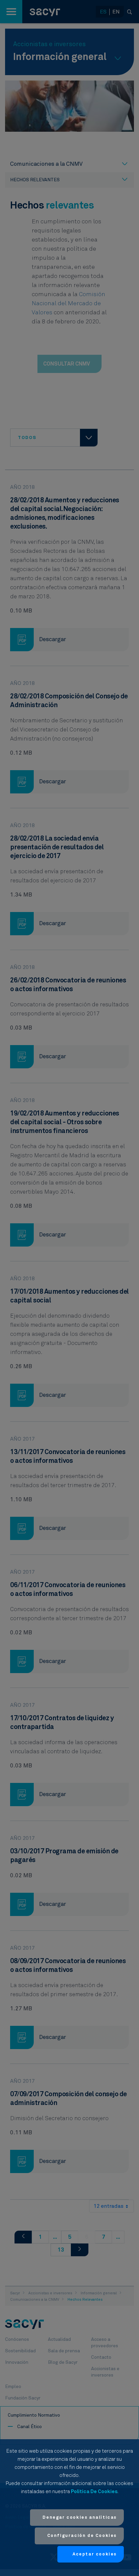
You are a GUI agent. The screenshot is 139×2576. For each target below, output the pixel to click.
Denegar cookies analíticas (80, 2518)
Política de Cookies (94, 2492)
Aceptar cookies (95, 2554)
